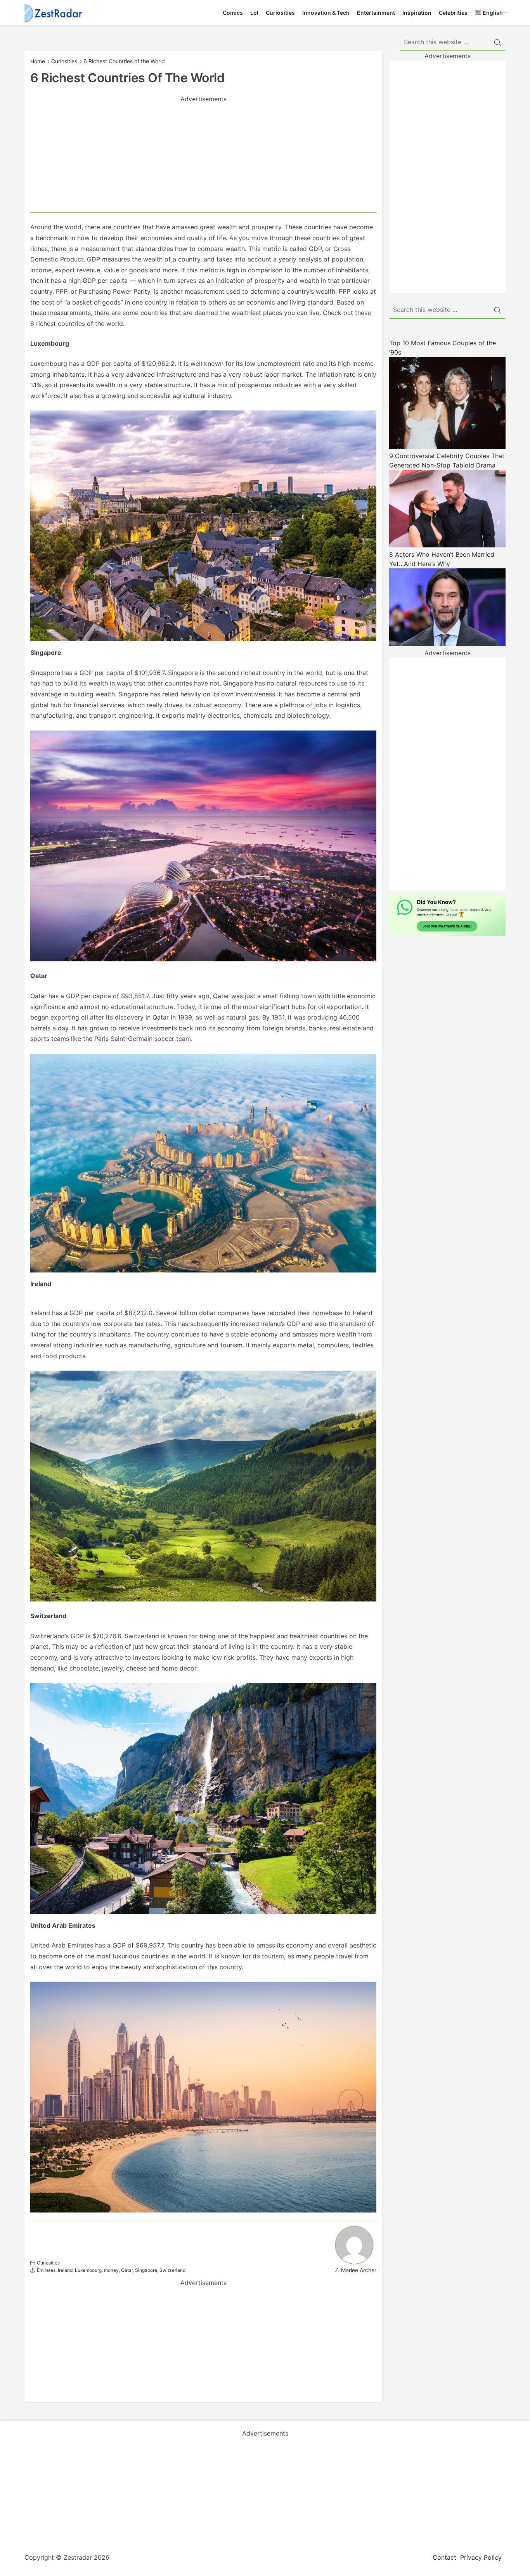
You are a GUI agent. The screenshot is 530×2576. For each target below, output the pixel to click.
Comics (233, 13)
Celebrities (453, 13)
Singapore (146, 2270)
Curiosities (280, 13)
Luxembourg (88, 2270)
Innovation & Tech (326, 13)
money (111, 2270)
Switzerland (172, 2270)
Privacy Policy (481, 2557)
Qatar (127, 2270)
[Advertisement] (203, 158)
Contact (444, 2557)
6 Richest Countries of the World (124, 61)
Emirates (46, 2270)
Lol (254, 13)
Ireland (65, 2270)
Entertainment (376, 13)
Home (38, 61)
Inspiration (417, 13)
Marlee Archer (359, 2270)
